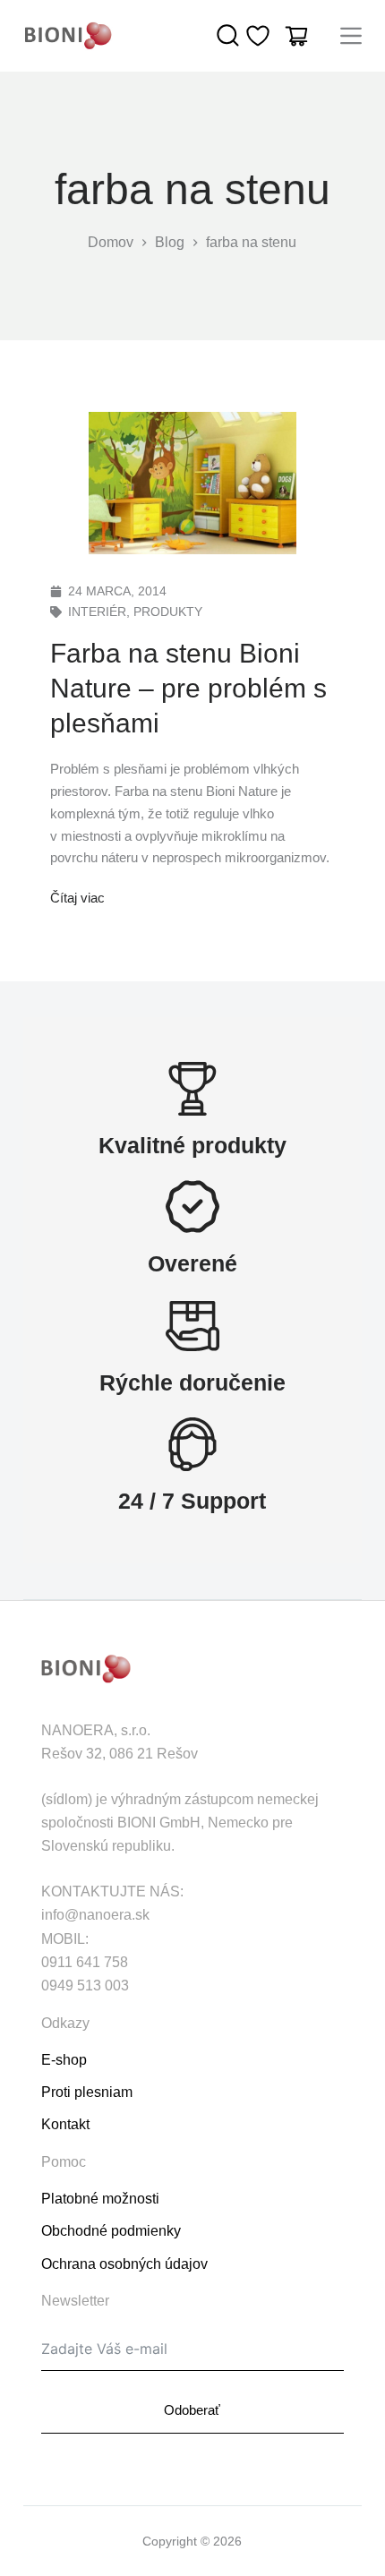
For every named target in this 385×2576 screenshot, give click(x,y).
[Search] (228, 36)
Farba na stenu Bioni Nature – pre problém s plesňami (188, 688)
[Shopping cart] (296, 36)
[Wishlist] (258, 36)
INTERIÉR (97, 612)
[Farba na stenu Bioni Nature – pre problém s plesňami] (192, 483)
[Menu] (351, 36)
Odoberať (192, 2410)
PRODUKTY (168, 612)
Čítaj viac (77, 896)
